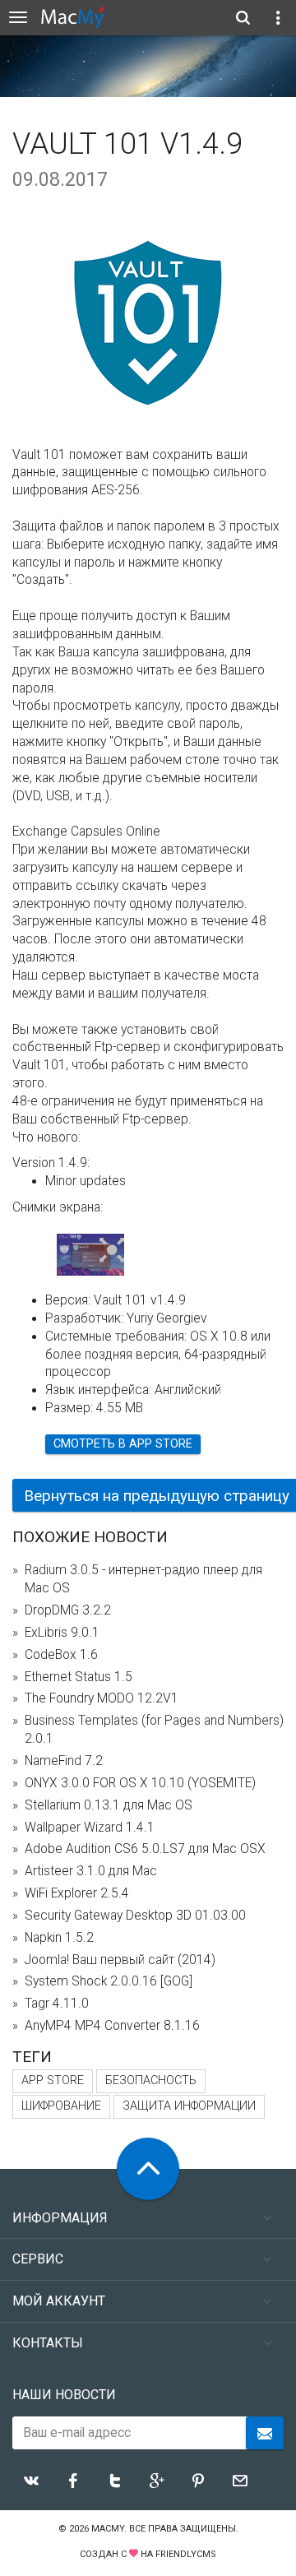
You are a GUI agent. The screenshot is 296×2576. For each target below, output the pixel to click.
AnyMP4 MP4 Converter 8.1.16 (112, 2026)
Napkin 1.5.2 (59, 1938)
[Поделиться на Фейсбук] (73, 2481)
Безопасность (151, 2080)
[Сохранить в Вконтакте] (31, 2481)
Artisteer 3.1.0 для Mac (91, 1871)
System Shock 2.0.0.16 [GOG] (109, 1981)
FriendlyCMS (186, 2554)
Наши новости (64, 2395)
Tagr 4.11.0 (57, 2004)
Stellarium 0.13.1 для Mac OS (109, 1805)
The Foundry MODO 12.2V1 (102, 1698)
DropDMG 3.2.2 (68, 1610)
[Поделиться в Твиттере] (115, 2481)
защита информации (189, 2106)
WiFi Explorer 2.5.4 (77, 1893)
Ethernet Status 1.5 (79, 1677)
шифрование (61, 2106)
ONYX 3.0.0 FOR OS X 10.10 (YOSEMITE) (140, 1783)
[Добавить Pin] (198, 2481)
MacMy (108, 2529)
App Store (53, 2080)
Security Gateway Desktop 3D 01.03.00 (135, 1916)
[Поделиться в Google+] (157, 2481)
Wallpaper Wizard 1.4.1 (90, 1828)
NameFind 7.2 (64, 1761)
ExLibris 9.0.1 (62, 1633)
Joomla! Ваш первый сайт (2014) (120, 1960)
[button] (112, 1251)
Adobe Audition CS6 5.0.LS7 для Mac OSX (145, 1849)
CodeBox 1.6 (61, 1655)
